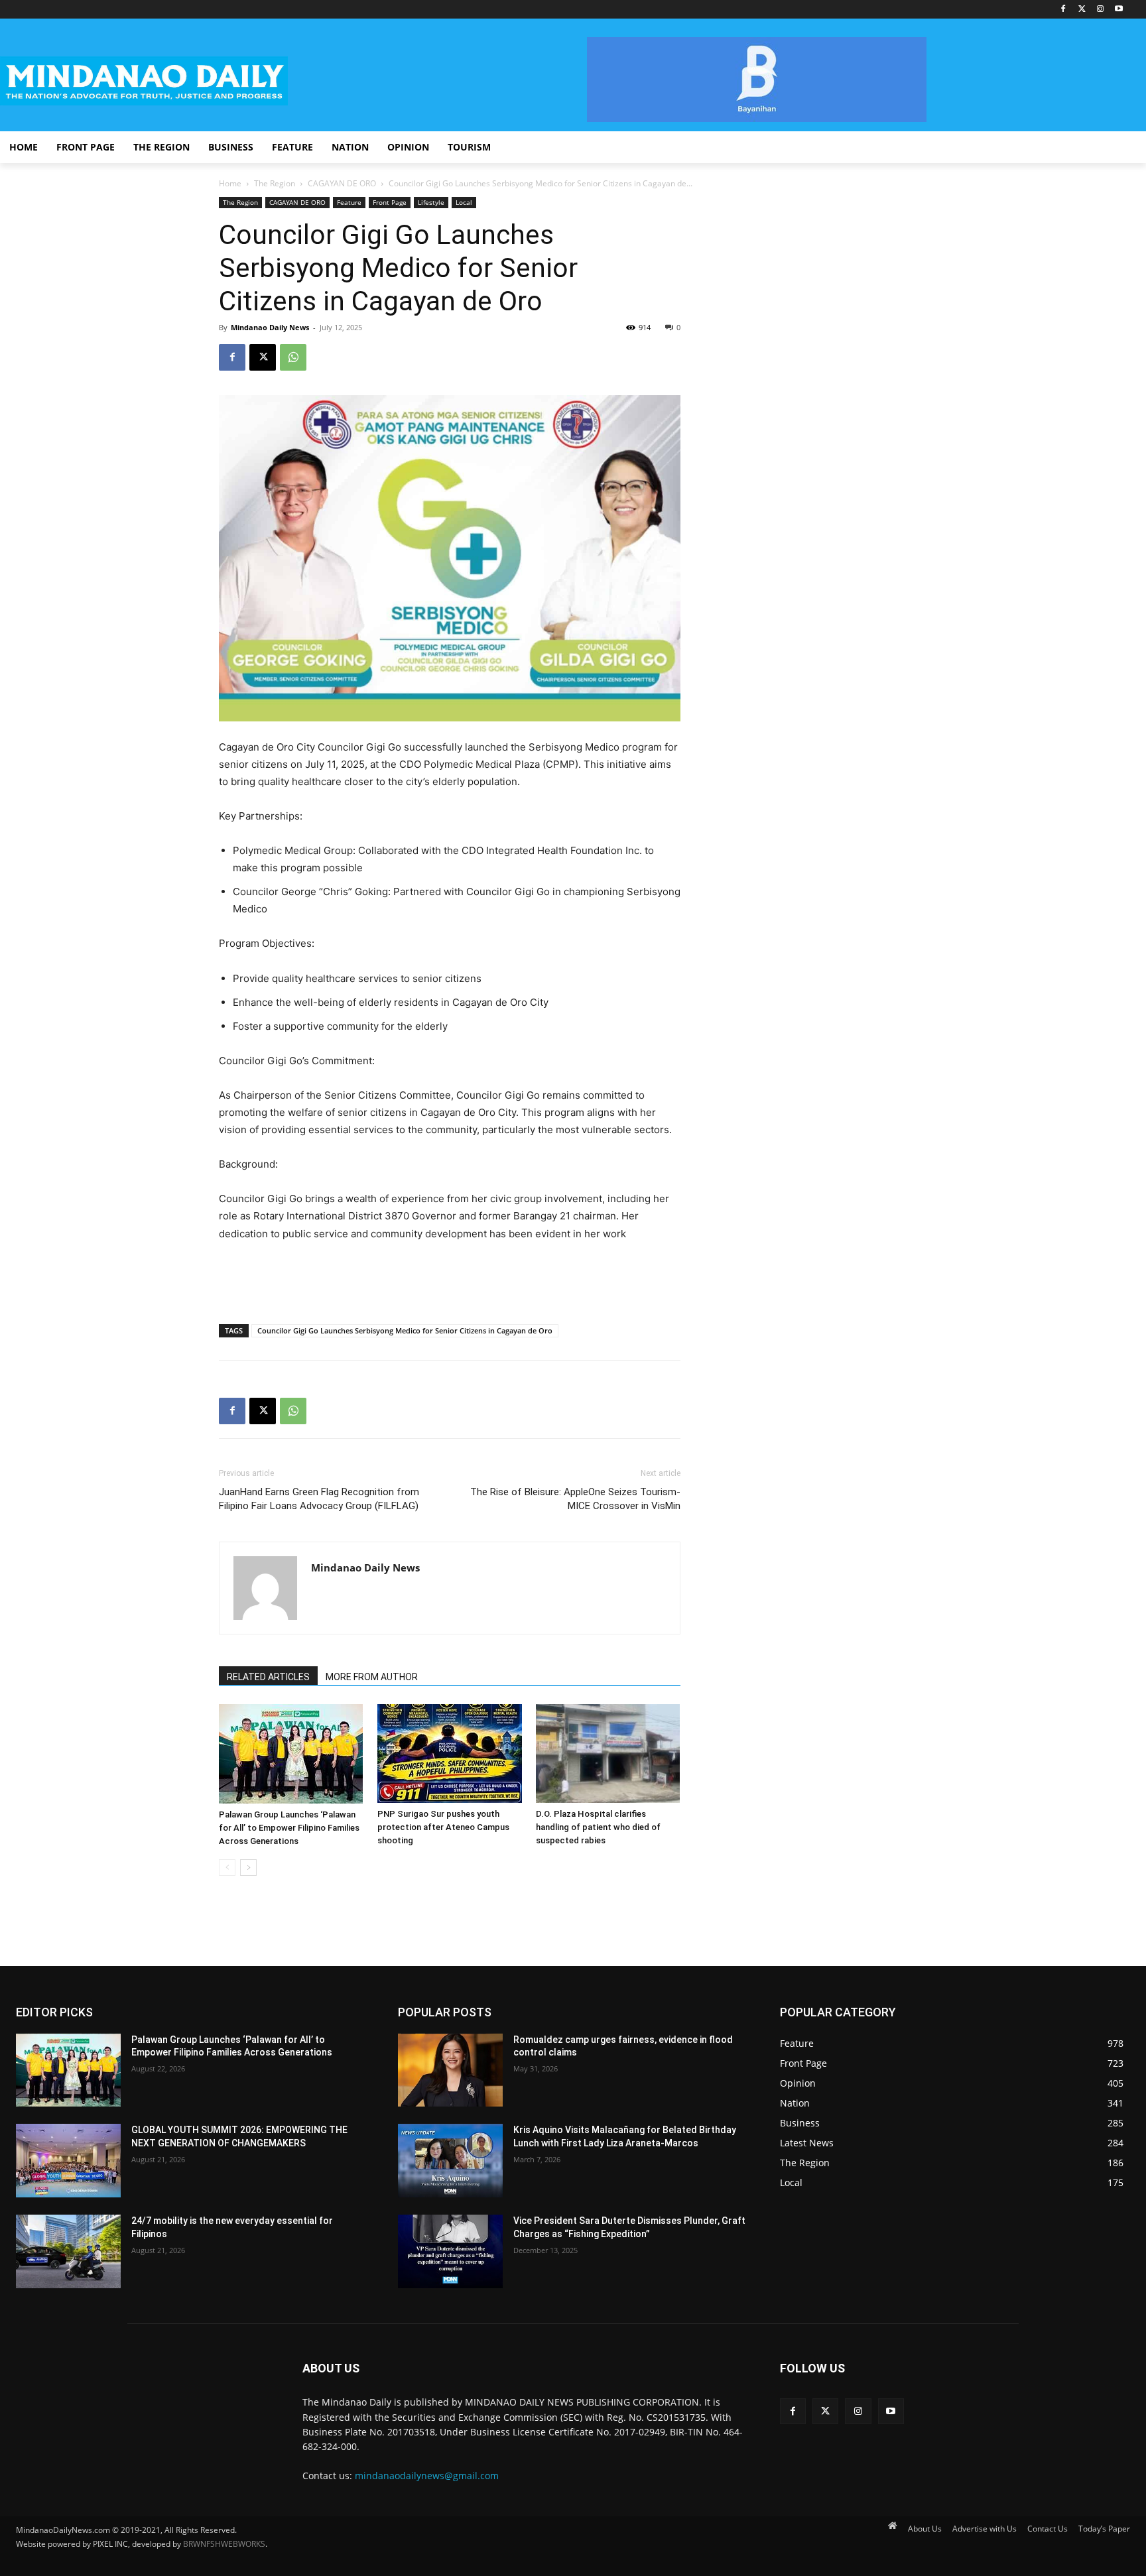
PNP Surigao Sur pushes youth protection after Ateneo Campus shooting (443, 1827)
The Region (275, 183)
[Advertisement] (450, 1280)
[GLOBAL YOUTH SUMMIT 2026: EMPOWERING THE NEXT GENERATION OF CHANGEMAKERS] (68, 2161)
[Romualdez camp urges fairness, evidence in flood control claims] (450, 2070)
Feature (349, 202)
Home (230, 183)
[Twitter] (1082, 10)
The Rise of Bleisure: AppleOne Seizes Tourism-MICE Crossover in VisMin (575, 1499)
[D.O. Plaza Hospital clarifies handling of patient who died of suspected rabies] (608, 1753)
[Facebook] (1063, 10)
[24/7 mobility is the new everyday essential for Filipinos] (68, 2251)
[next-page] (248, 1868)
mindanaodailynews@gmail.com (427, 2476)
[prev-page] (227, 1868)
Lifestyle (431, 202)
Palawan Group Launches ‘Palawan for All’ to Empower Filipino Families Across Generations (289, 1828)
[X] (263, 357)
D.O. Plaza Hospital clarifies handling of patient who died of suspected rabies (598, 1827)
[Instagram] (1100, 10)
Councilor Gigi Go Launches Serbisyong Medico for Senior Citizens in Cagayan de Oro (405, 1330)
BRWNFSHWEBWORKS (224, 2544)
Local (464, 202)
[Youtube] (1118, 10)
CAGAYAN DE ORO (342, 183)
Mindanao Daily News (270, 327)
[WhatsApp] (293, 357)
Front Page (390, 202)
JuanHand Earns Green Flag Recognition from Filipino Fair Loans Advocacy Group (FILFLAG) (319, 1499)
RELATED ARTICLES (268, 1677)
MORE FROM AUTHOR (372, 1677)
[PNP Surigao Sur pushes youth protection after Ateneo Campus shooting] (450, 1753)
